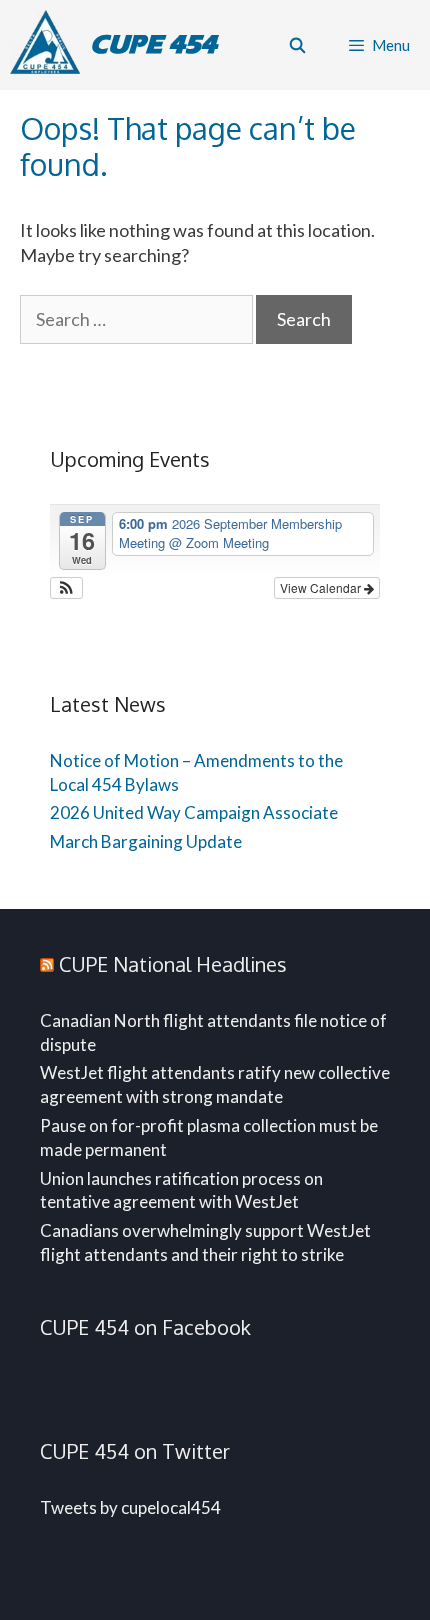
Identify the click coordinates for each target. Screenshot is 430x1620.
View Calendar (322, 587)
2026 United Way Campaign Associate (194, 812)
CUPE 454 (153, 44)
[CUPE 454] (50, 45)
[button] (66, 588)
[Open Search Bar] (296, 45)
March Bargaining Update (146, 841)
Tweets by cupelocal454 (130, 1507)
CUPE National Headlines (173, 964)
